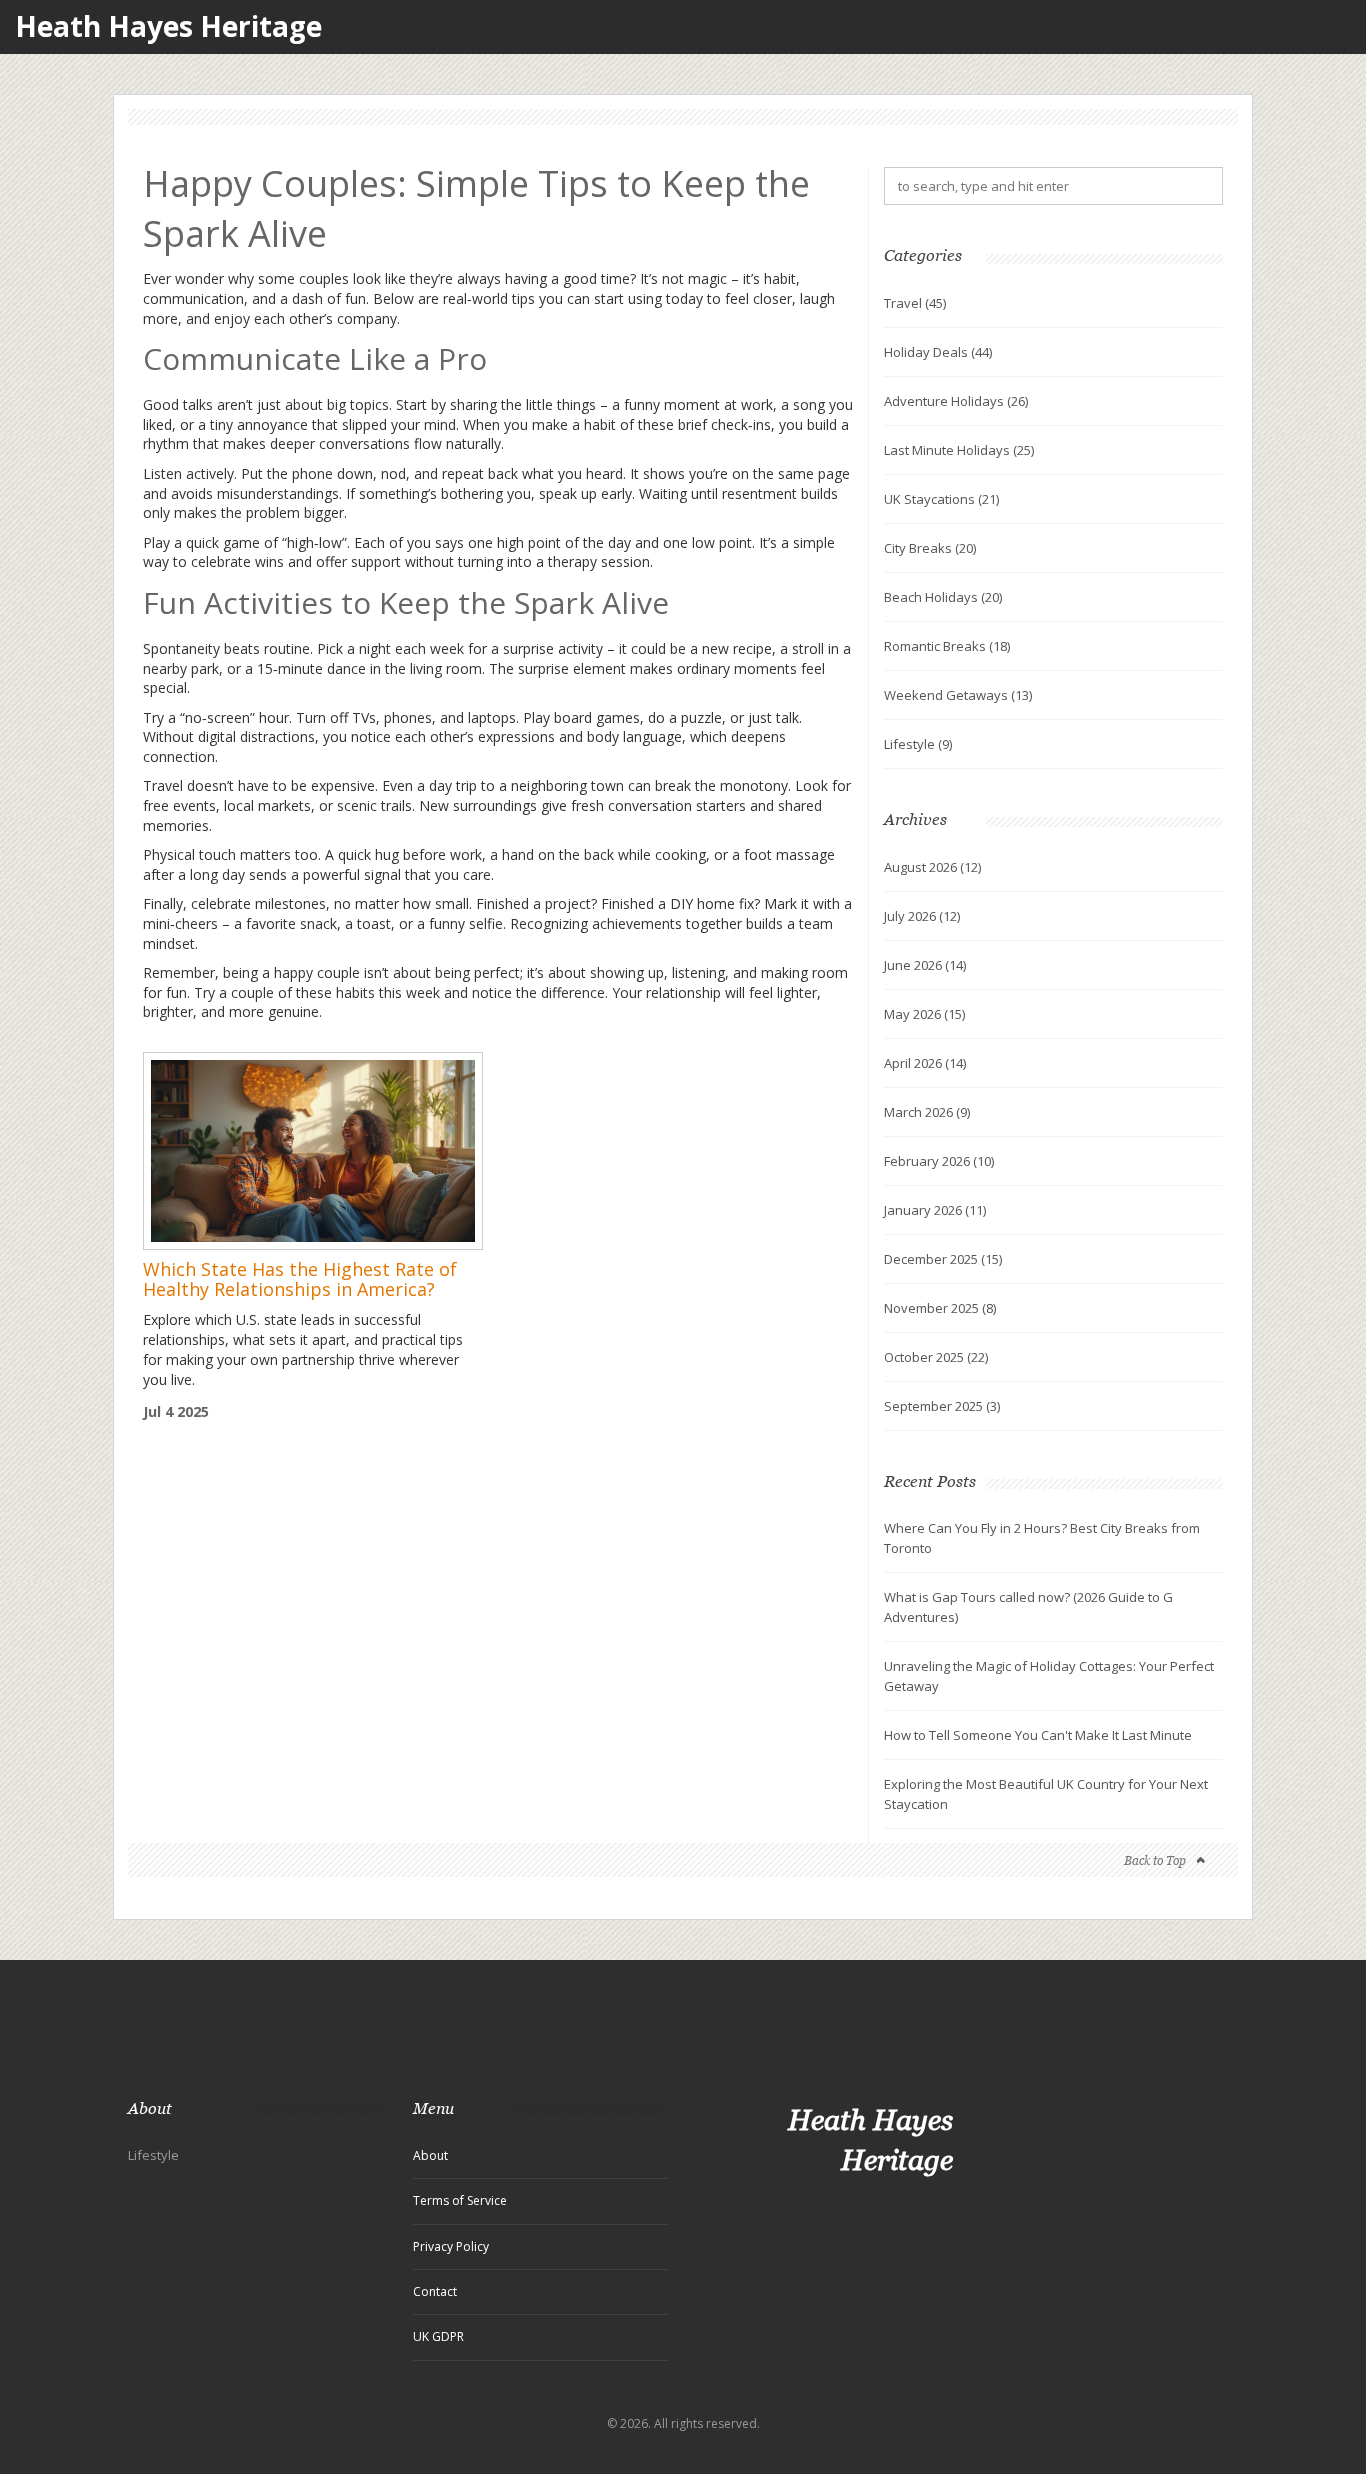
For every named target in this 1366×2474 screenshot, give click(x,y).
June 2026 (925, 965)
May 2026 (924, 1014)
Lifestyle (918, 744)
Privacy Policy (451, 2246)
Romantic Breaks (947, 646)
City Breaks (930, 548)
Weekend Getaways (958, 695)
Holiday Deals (938, 352)
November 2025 (940, 1308)
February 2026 (939, 1161)
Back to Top (1155, 1860)
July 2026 (922, 916)
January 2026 (935, 1210)
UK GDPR (438, 2336)
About (430, 2155)
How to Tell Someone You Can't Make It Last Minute (1038, 1735)
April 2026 (925, 1063)
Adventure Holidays (956, 401)
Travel (915, 303)
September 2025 (942, 1406)
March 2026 (927, 1112)
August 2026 (932, 867)
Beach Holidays (943, 597)
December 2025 (943, 1259)
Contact (435, 2291)
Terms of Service (460, 2200)
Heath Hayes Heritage (168, 27)
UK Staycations (941, 499)
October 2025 (936, 1357)
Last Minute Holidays (959, 450)
